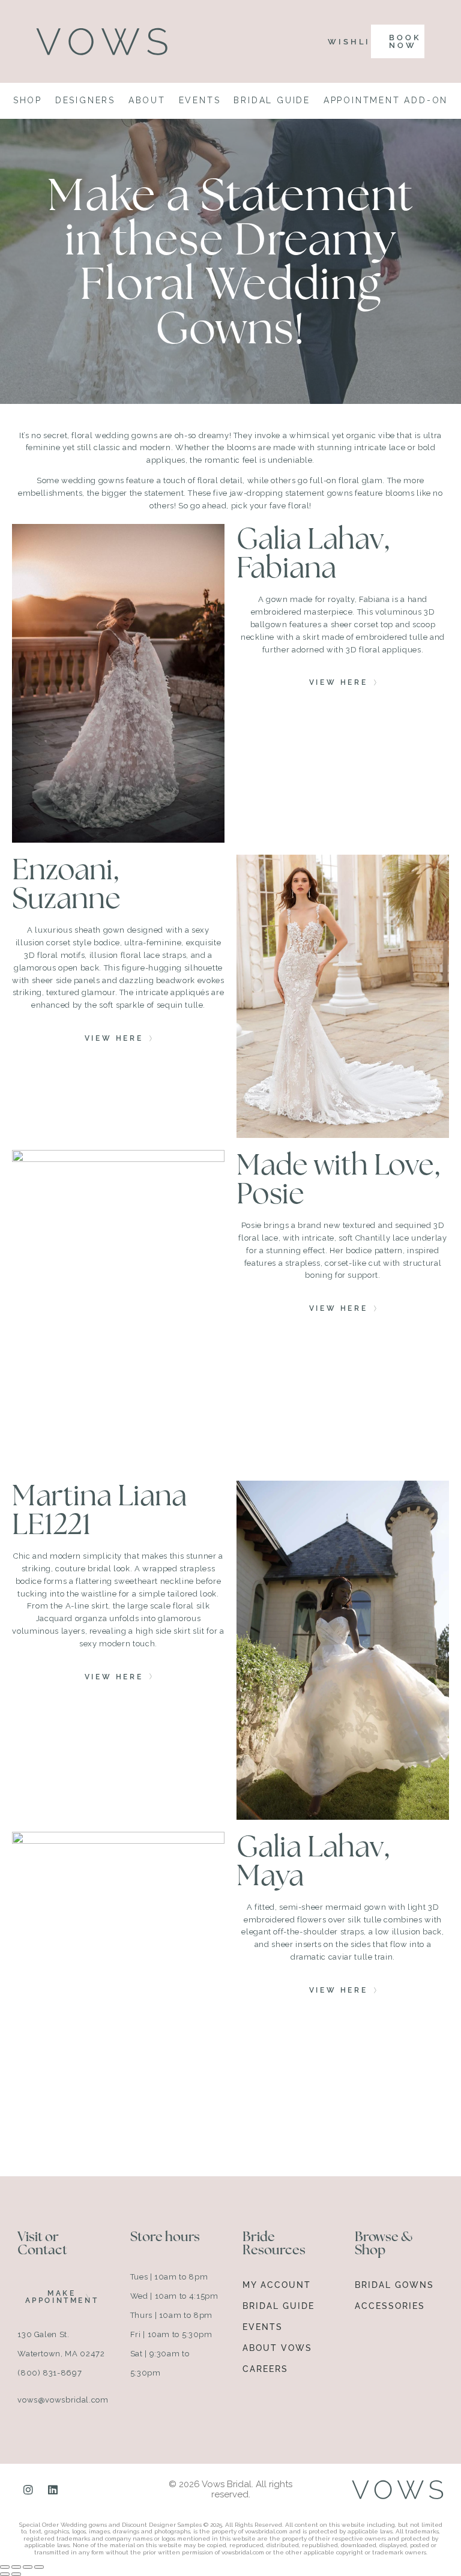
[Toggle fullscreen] (16, 2567)
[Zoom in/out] (5, 2567)
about (147, 100)
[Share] (28, 2567)
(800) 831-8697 (50, 2373)
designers (85, 100)
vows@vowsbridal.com (63, 2400)
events (200, 100)
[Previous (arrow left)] (5, 2574)
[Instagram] (28, 2490)
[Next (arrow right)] (16, 2574)
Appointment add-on (386, 100)
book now (405, 41)
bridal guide (272, 100)
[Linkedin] (53, 2490)
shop (28, 100)
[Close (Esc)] (39, 2567)
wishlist (356, 42)
